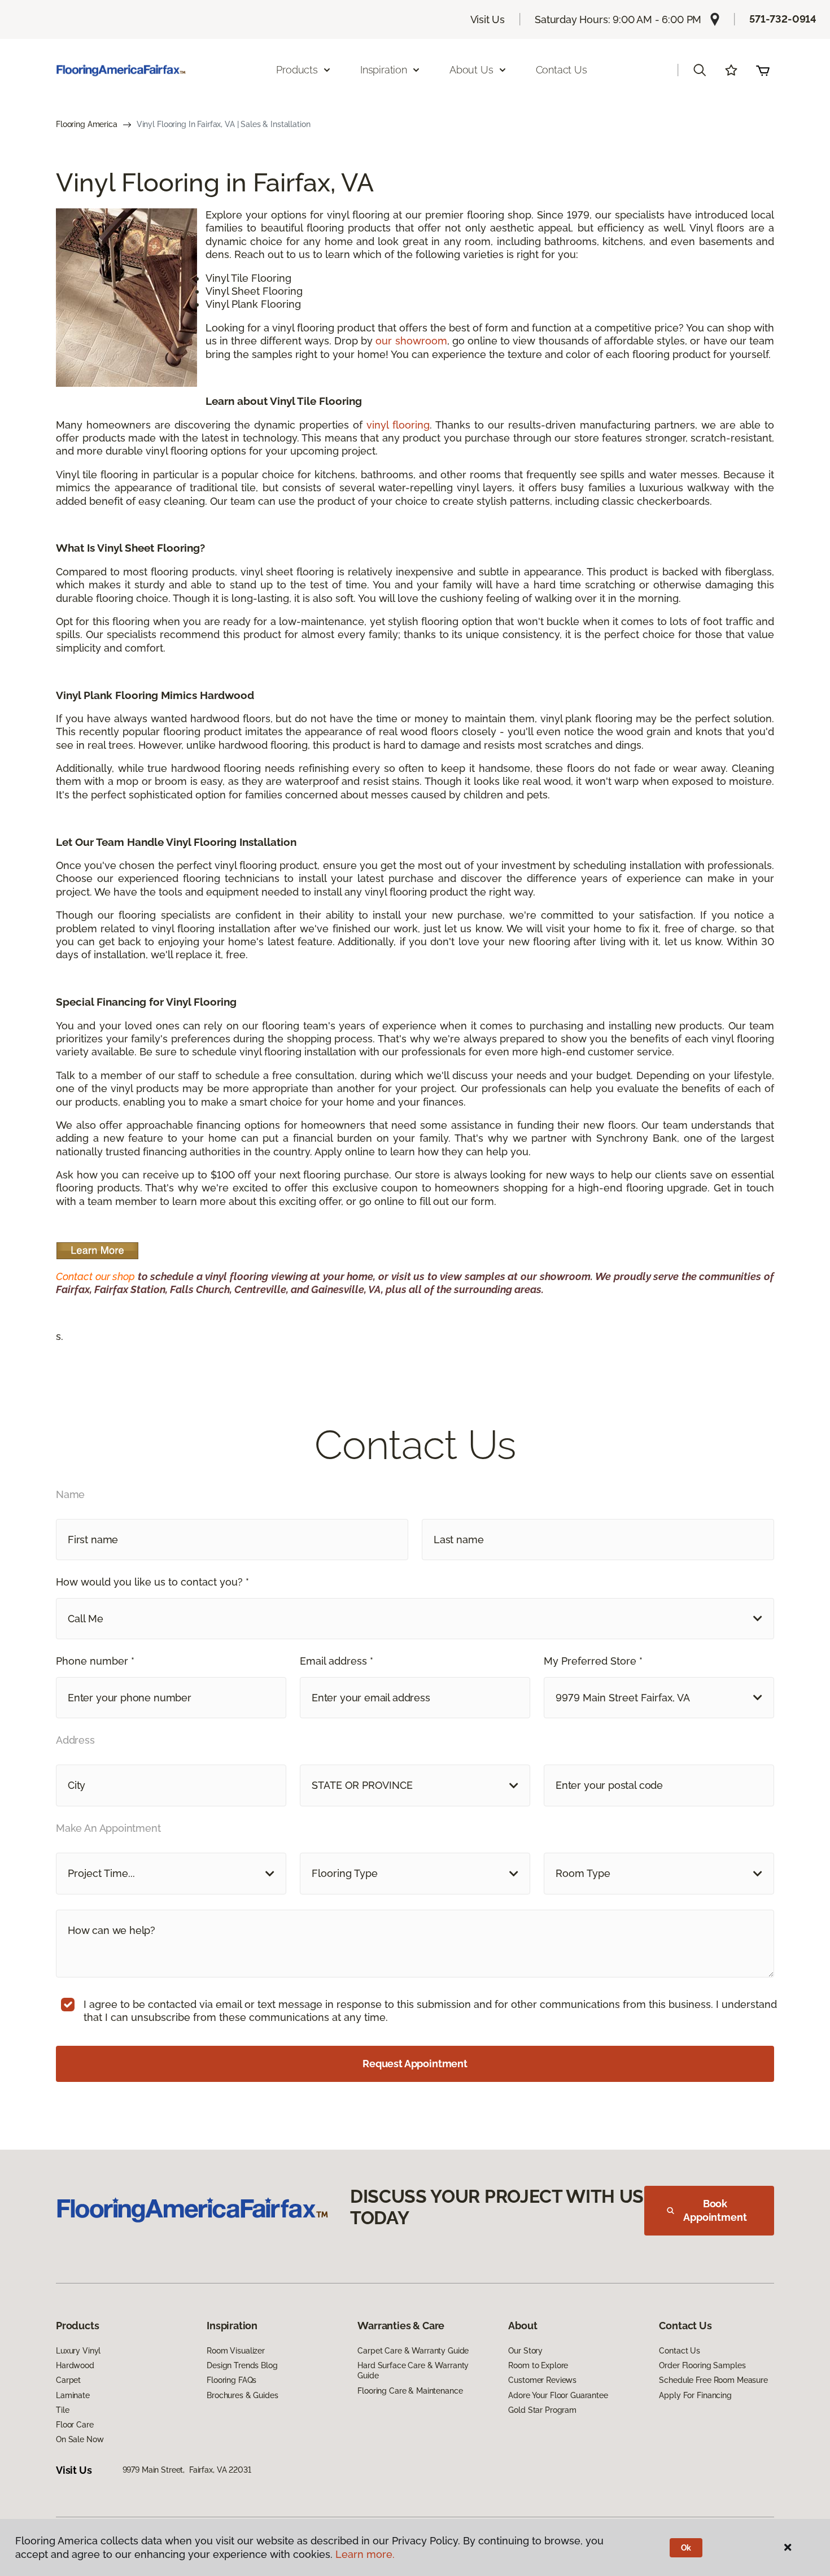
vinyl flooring (398, 425)
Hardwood (75, 2365)
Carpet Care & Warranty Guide (413, 2351)
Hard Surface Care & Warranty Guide (413, 2370)
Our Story (525, 2351)
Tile (62, 2410)
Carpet (68, 2380)
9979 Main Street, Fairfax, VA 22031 (187, 2470)
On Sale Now (80, 2439)
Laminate (73, 2395)
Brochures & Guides (242, 2395)
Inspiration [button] (384, 70)
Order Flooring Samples (702, 2365)
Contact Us (562, 70)
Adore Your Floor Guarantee (558, 2395)
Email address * (337, 1661)
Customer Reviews (542, 2380)
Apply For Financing (695, 2395)
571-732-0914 (783, 19)
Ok (686, 2548)
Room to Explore (538, 2365)
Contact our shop (95, 1276)
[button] (700, 70)
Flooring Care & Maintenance (410, 2391)
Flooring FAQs (231, 2380)
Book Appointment (715, 2210)
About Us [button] (471, 70)
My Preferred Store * (593, 1661)
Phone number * (95, 1661)
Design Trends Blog (242, 2365)
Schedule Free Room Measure (713, 2380)
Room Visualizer (236, 2351)
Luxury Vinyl (78, 2351)
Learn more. (365, 2554)
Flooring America (87, 124)
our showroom (411, 341)
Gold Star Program (542, 2410)
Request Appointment (415, 2064)
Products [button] (297, 70)
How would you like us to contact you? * (152, 1582)
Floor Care (75, 2425)
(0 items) (763, 70)
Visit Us (488, 19)
